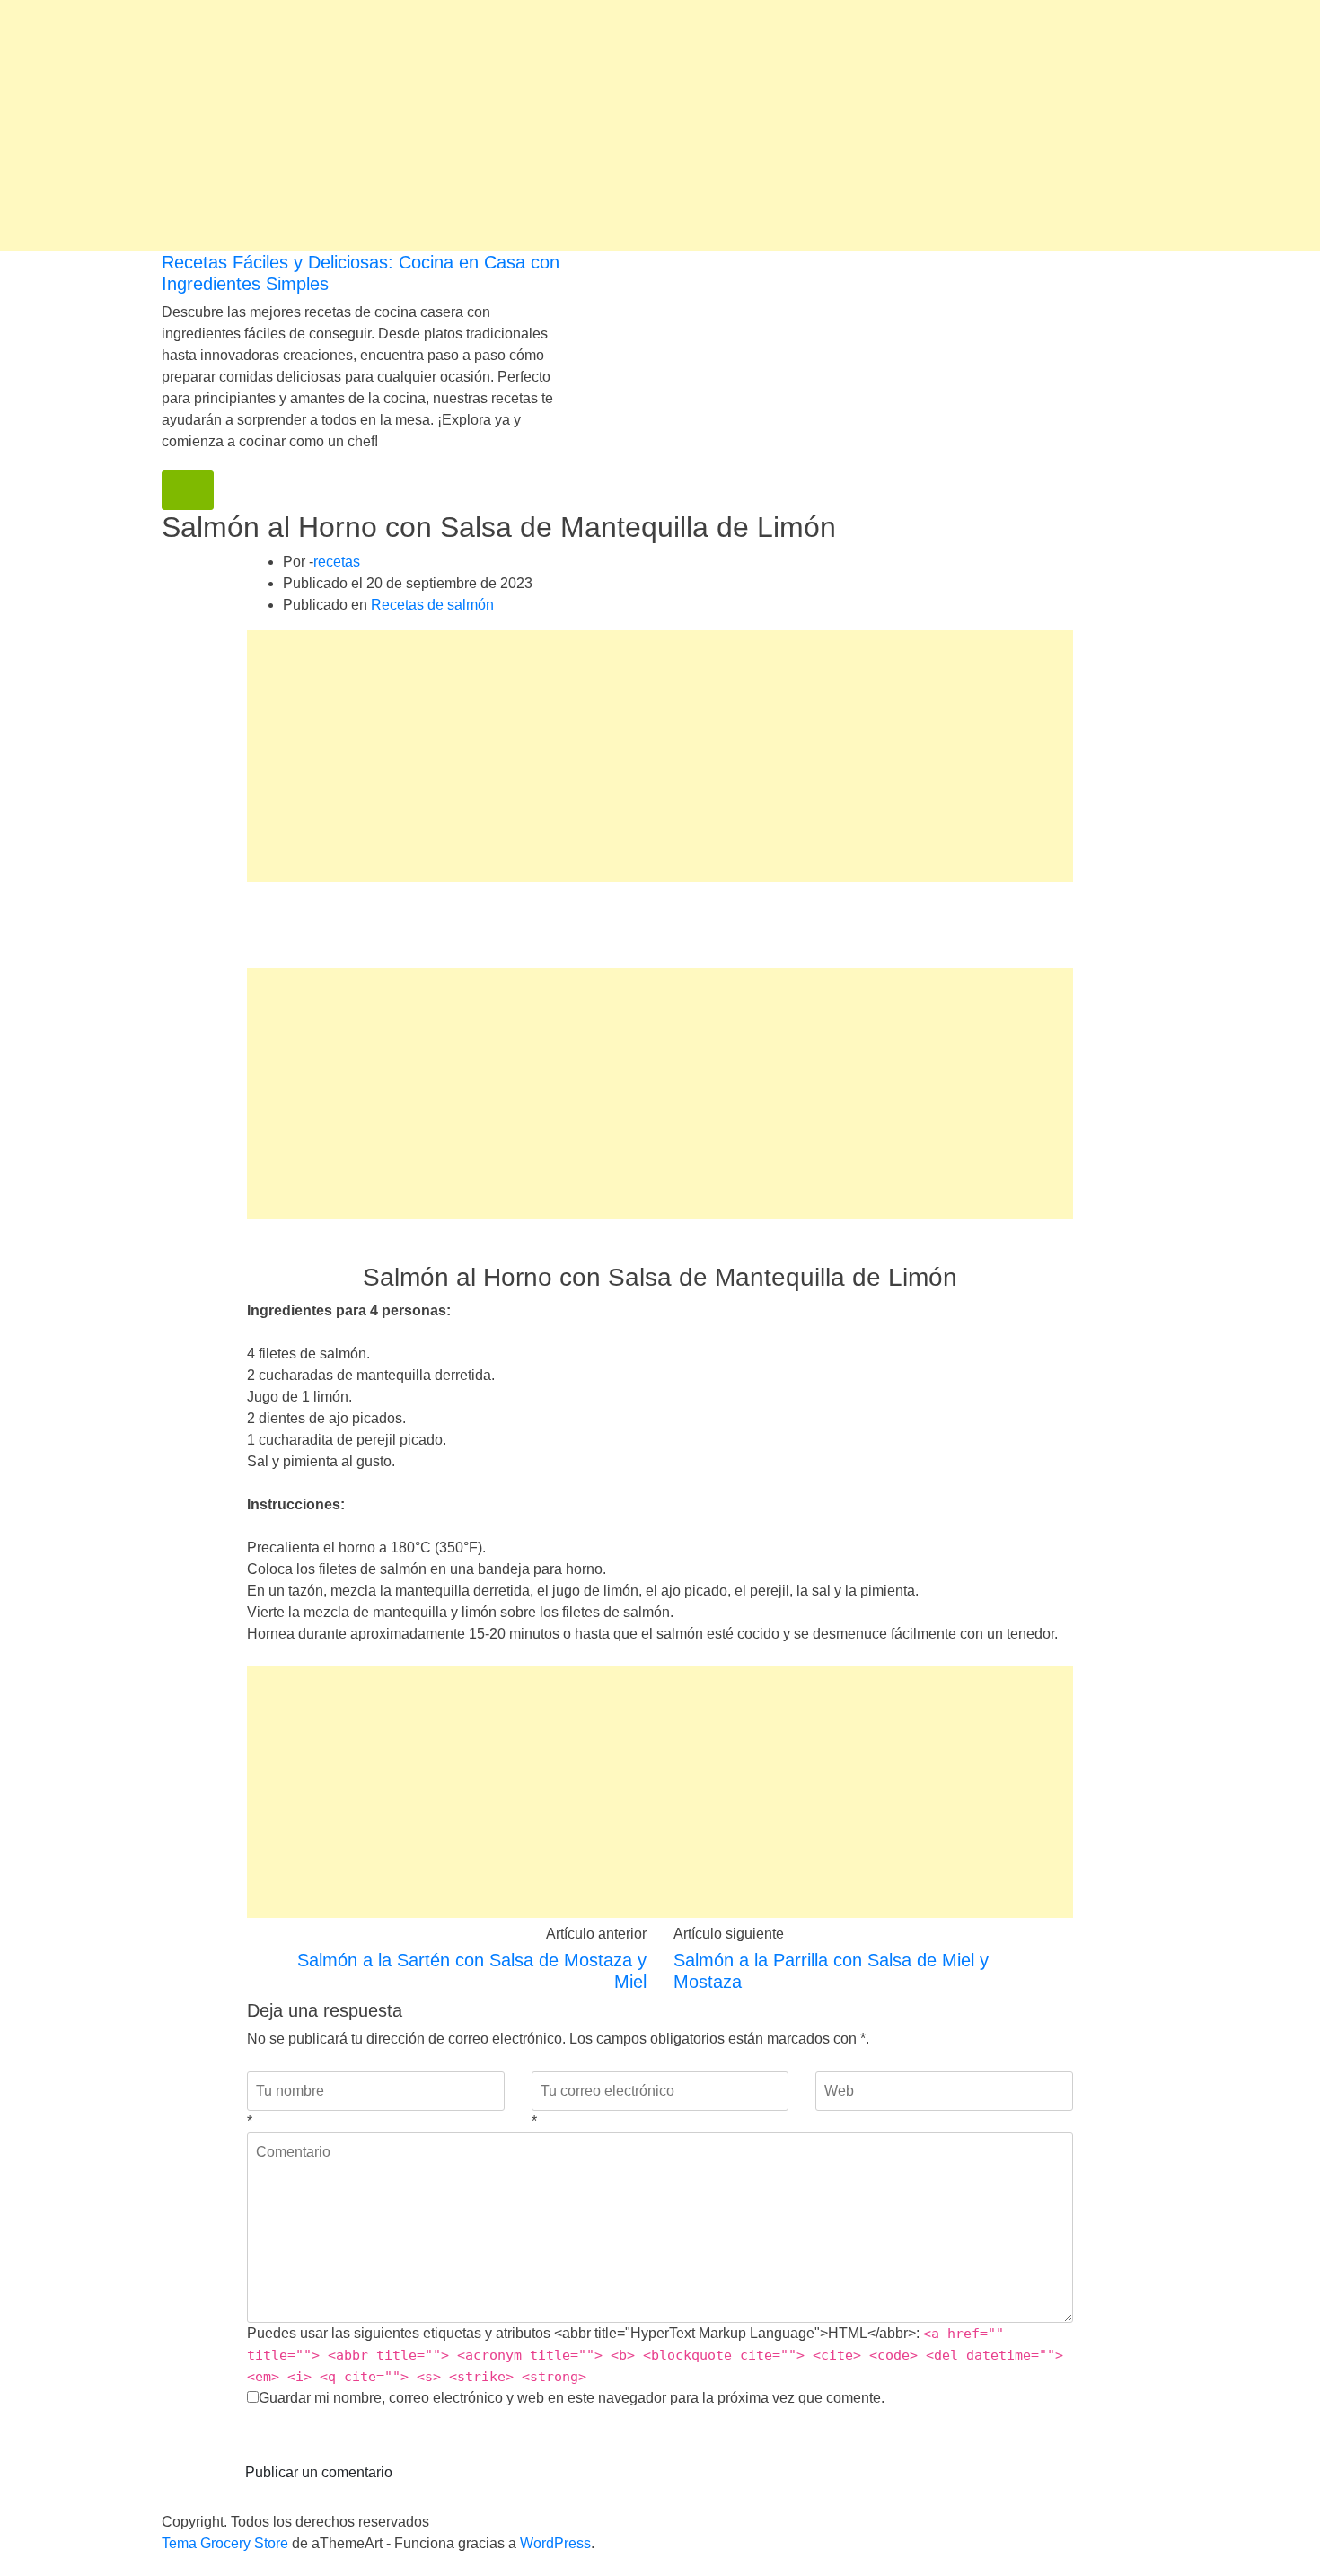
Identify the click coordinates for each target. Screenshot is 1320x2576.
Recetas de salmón (432, 605)
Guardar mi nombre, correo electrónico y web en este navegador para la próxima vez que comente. (572, 2398)
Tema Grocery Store (225, 2543)
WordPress (555, 2543)
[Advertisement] (539, 126)
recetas (337, 562)
